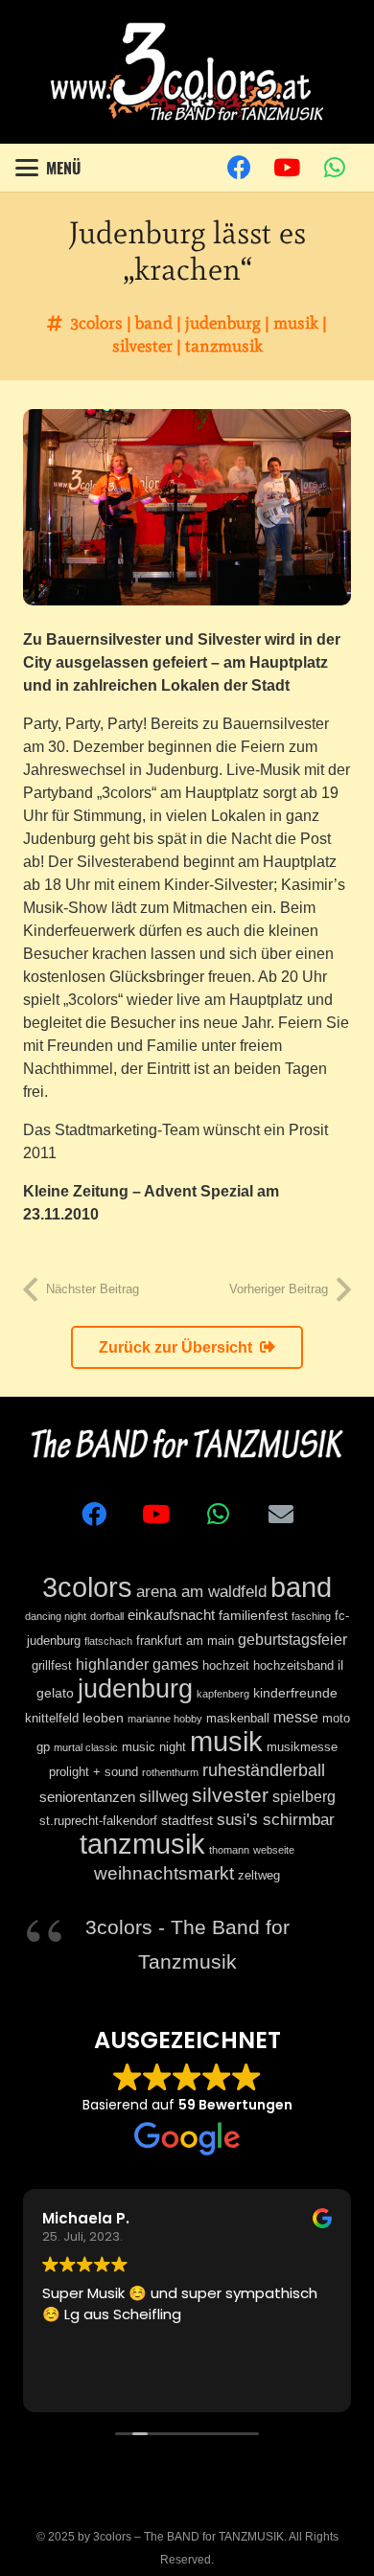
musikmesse (302, 1747)
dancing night (56, 1616)
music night (154, 1747)
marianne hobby (165, 1719)
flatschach (108, 1641)
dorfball (107, 1616)
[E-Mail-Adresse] (280, 1514)
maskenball (238, 1719)
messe (296, 1717)
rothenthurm (170, 1772)
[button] (48, 168)
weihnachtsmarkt (164, 1873)
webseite (274, 1850)
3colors (96, 323)
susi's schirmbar (276, 1820)
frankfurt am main (185, 1641)
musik (296, 323)
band (154, 323)
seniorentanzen (87, 1797)
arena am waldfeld (201, 1592)
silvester (142, 346)
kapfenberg (223, 1694)
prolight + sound (93, 1772)
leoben (103, 1718)
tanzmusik (224, 346)
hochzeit (226, 1666)
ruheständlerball (264, 1770)
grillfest (52, 1666)
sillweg (164, 1797)
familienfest (253, 1615)
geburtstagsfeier (292, 1639)
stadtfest (187, 1820)
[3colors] (187, 72)
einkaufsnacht (171, 1615)
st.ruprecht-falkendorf (98, 1821)
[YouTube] (287, 168)
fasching (311, 1616)
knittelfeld (52, 1719)
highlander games (137, 1664)
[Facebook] (239, 168)
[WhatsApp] (335, 168)
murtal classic (86, 1747)
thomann (229, 1850)
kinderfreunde (295, 1693)
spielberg (304, 1796)
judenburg (223, 323)
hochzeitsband (293, 1666)
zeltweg (259, 1876)
